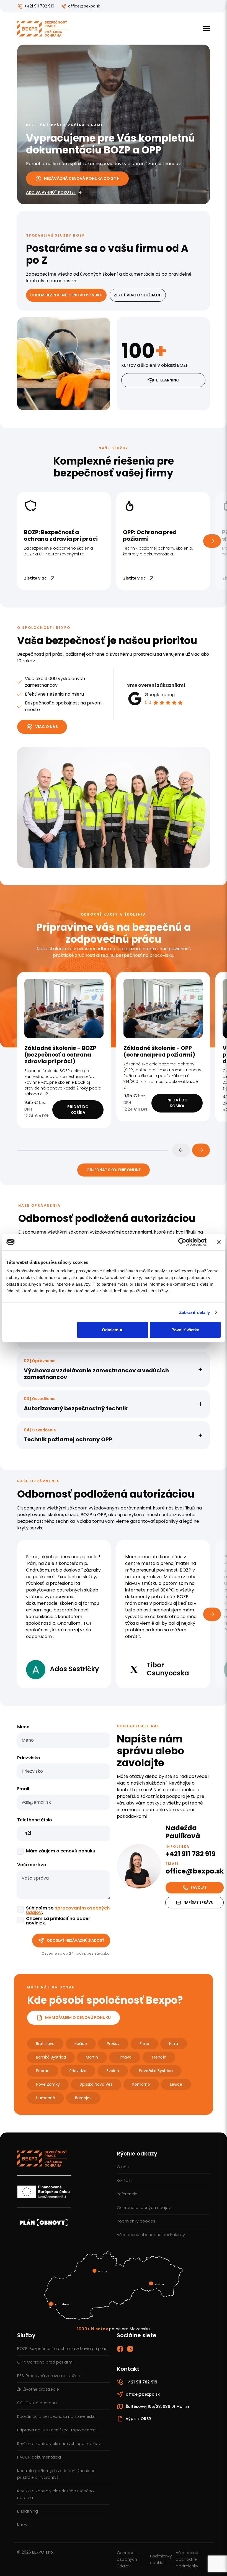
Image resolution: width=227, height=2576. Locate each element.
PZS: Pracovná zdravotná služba (49, 2376)
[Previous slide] (181, 1150)
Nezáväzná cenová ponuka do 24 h (82, 178)
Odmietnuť (112, 1330)
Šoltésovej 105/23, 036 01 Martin (157, 2406)
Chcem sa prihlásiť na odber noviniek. (58, 1921)
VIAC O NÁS (47, 727)
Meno (23, 1727)
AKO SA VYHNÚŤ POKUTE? (51, 192)
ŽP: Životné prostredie (38, 2389)
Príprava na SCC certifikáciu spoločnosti (57, 2430)
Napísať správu (198, 1902)
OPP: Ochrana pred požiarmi (45, 2362)
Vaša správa (32, 1865)
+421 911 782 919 (39, 6)
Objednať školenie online (114, 1170)
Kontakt (124, 2180)
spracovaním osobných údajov (68, 1910)
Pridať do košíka (78, 1110)
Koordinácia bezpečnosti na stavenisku (56, 2416)
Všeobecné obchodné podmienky (151, 2235)
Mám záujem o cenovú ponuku (61, 1851)
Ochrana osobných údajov (144, 2208)
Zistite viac (35, 578)
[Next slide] (201, 1150)
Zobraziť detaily (195, 1312)
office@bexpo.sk (84, 6)
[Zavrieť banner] (219, 1242)
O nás (123, 2167)
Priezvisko (29, 1758)
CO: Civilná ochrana (37, 2403)
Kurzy (22, 2525)
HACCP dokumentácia (39, 2457)
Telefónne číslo (35, 1820)
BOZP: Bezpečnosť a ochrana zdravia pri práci (63, 2349)
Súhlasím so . (68, 1910)
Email (23, 1789)
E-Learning (28, 2511)
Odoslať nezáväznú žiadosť (76, 1940)
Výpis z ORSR (138, 2419)
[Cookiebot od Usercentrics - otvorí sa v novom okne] (182, 1242)
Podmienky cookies (136, 2221)
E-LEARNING (168, 380)
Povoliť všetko (185, 1330)
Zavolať (198, 1887)
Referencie (127, 2194)
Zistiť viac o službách (138, 295)
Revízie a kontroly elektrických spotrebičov (59, 2444)
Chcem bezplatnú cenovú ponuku (66, 295)
